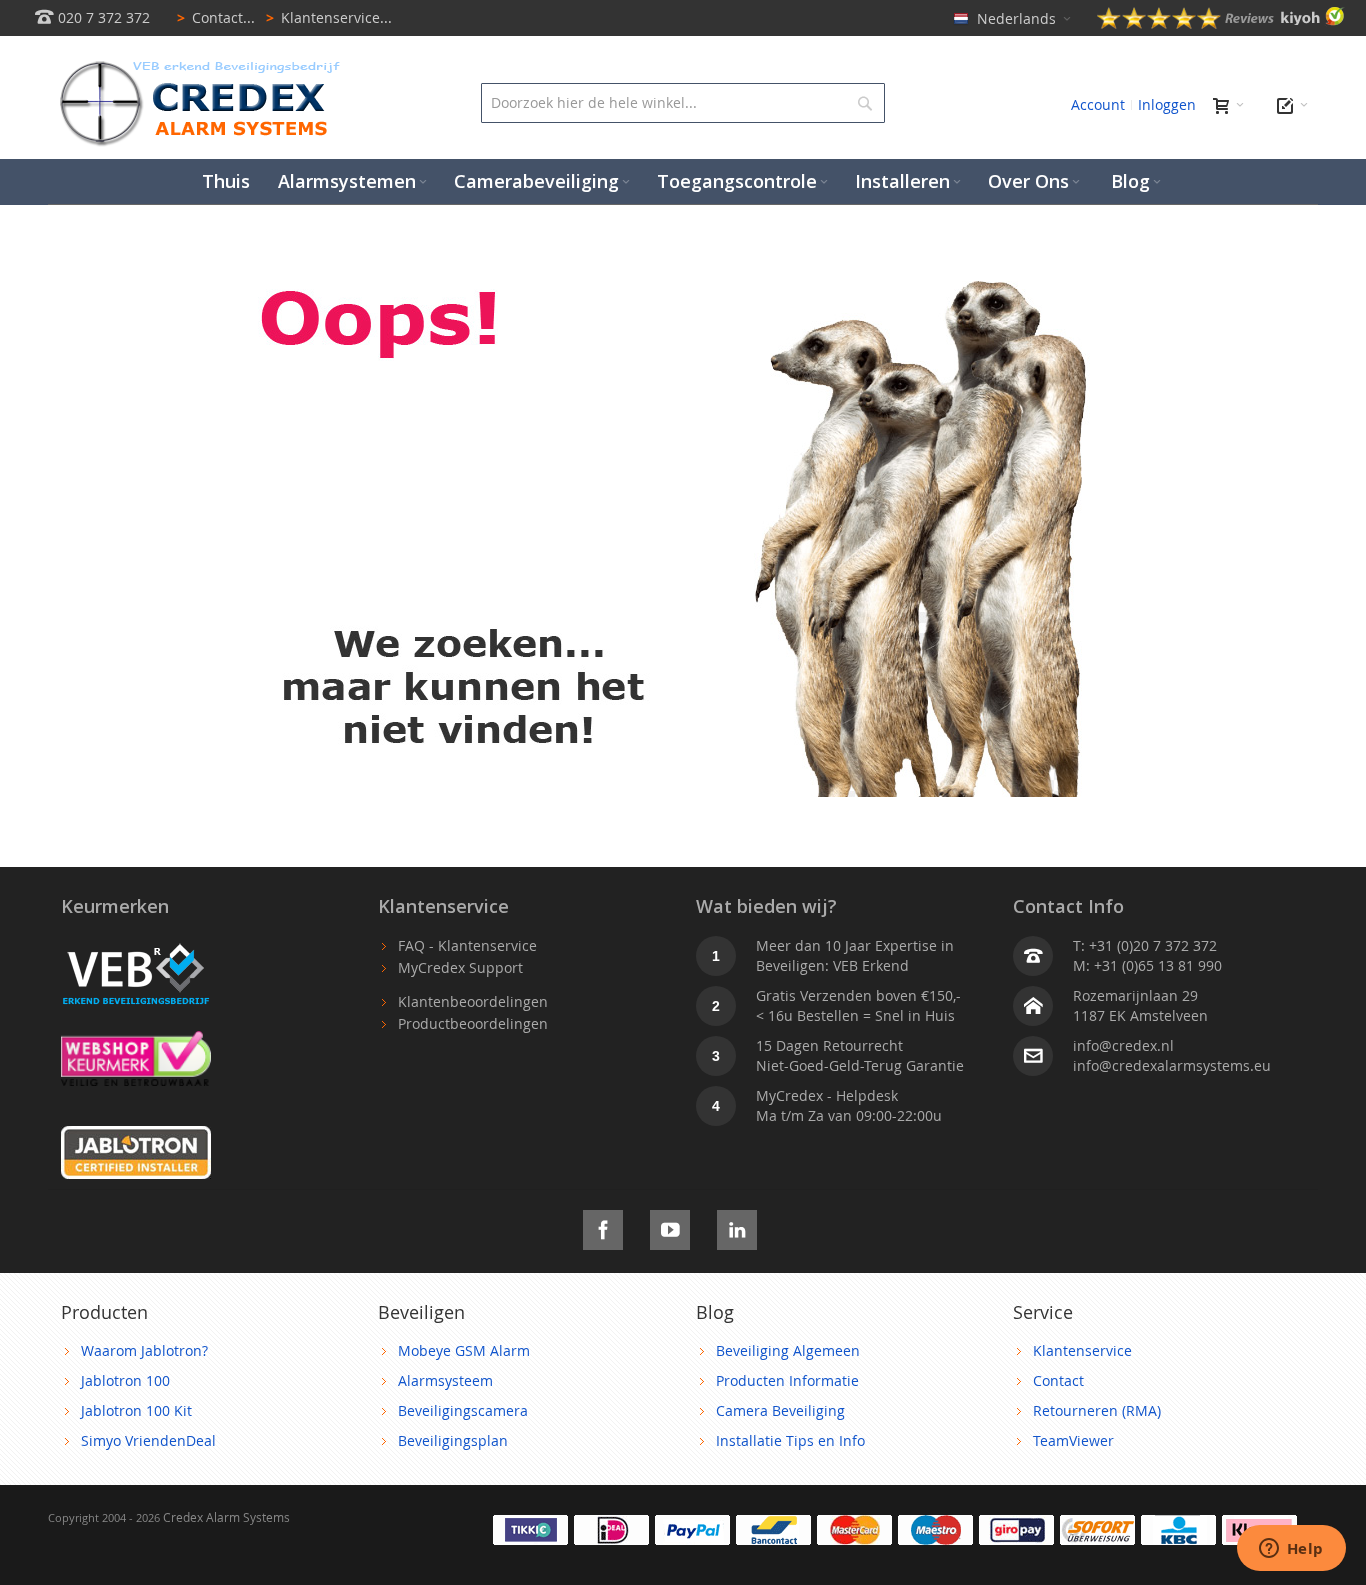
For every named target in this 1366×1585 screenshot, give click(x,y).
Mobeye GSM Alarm (464, 1350)
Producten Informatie (787, 1380)
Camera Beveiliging (780, 1410)
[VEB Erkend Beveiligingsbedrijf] (136, 945)
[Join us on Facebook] (603, 1226)
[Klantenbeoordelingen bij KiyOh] (1221, 23)
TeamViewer (1073, 1440)
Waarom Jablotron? (144, 1350)
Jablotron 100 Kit (136, 1410)
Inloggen (1167, 104)
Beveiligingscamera (463, 1410)
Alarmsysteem (445, 1380)
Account (1098, 104)
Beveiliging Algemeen (788, 1350)
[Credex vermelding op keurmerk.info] (136, 1040)
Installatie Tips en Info (790, 1440)
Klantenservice (1082, 1350)
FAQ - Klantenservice (467, 945)
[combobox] (682, 103)
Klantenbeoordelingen (473, 1001)
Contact (1058, 1380)
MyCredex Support (460, 967)
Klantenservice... (329, 17)
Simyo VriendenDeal (148, 1440)
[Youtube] (670, 1226)
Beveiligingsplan (453, 1440)
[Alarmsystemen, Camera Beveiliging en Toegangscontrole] (198, 65)
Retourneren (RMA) (1097, 1410)
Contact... (216, 17)
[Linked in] (737, 1226)
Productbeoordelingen (473, 1023)
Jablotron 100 (125, 1380)
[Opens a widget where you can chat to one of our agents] (1291, 1550)
